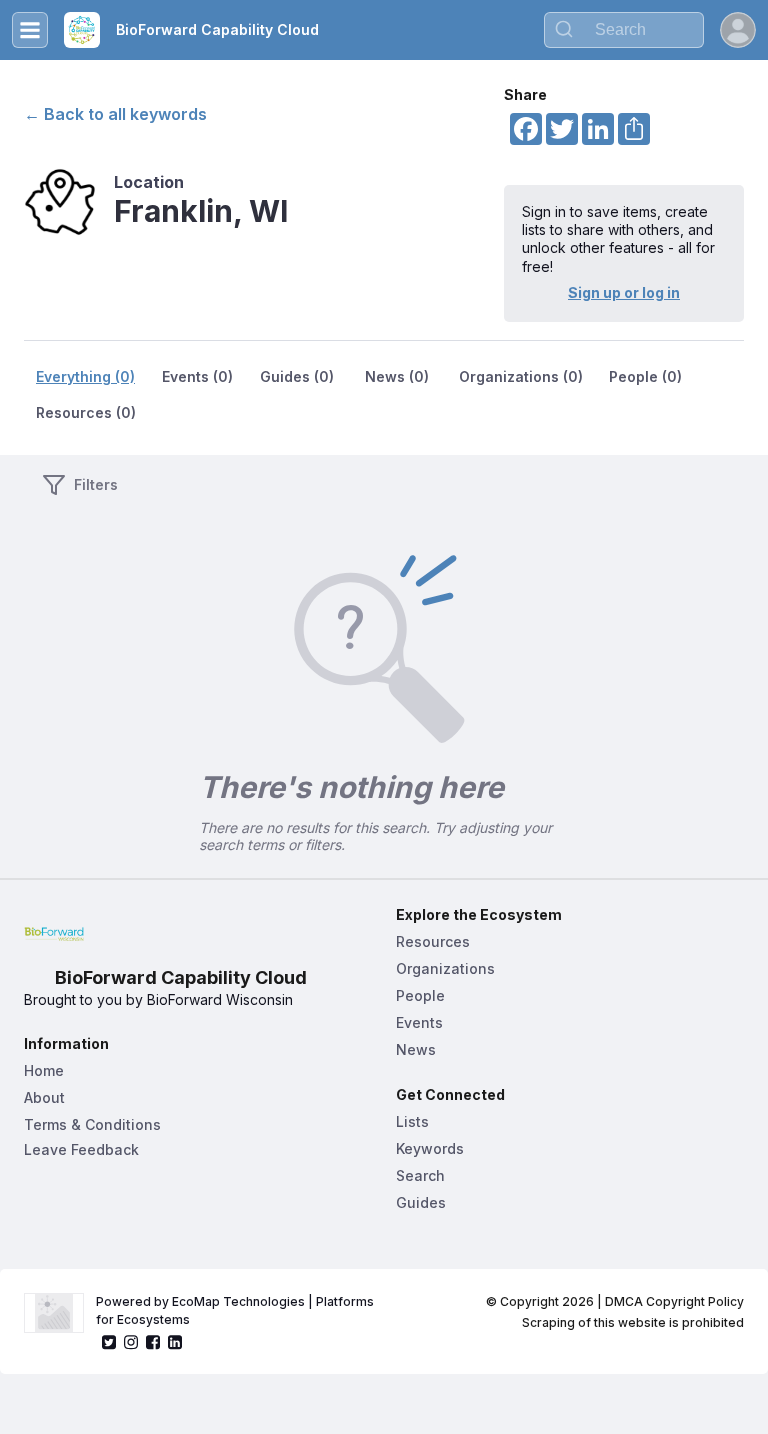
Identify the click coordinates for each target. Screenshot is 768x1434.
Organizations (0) (521, 376)
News (416, 1049)
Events (419, 1022)
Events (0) (197, 376)
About (44, 1097)
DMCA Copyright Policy (674, 1301)
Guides (421, 1202)
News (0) (397, 376)
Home (44, 1070)
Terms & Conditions (92, 1124)
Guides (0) (297, 376)
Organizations (445, 968)
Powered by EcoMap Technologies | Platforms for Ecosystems (236, 1310)
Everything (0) (85, 376)
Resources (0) (86, 412)
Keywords (430, 1148)
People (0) (645, 376)
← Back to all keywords (115, 114)
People (420, 995)
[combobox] (624, 30)
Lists (412, 1121)
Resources (433, 941)
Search (420, 1175)
